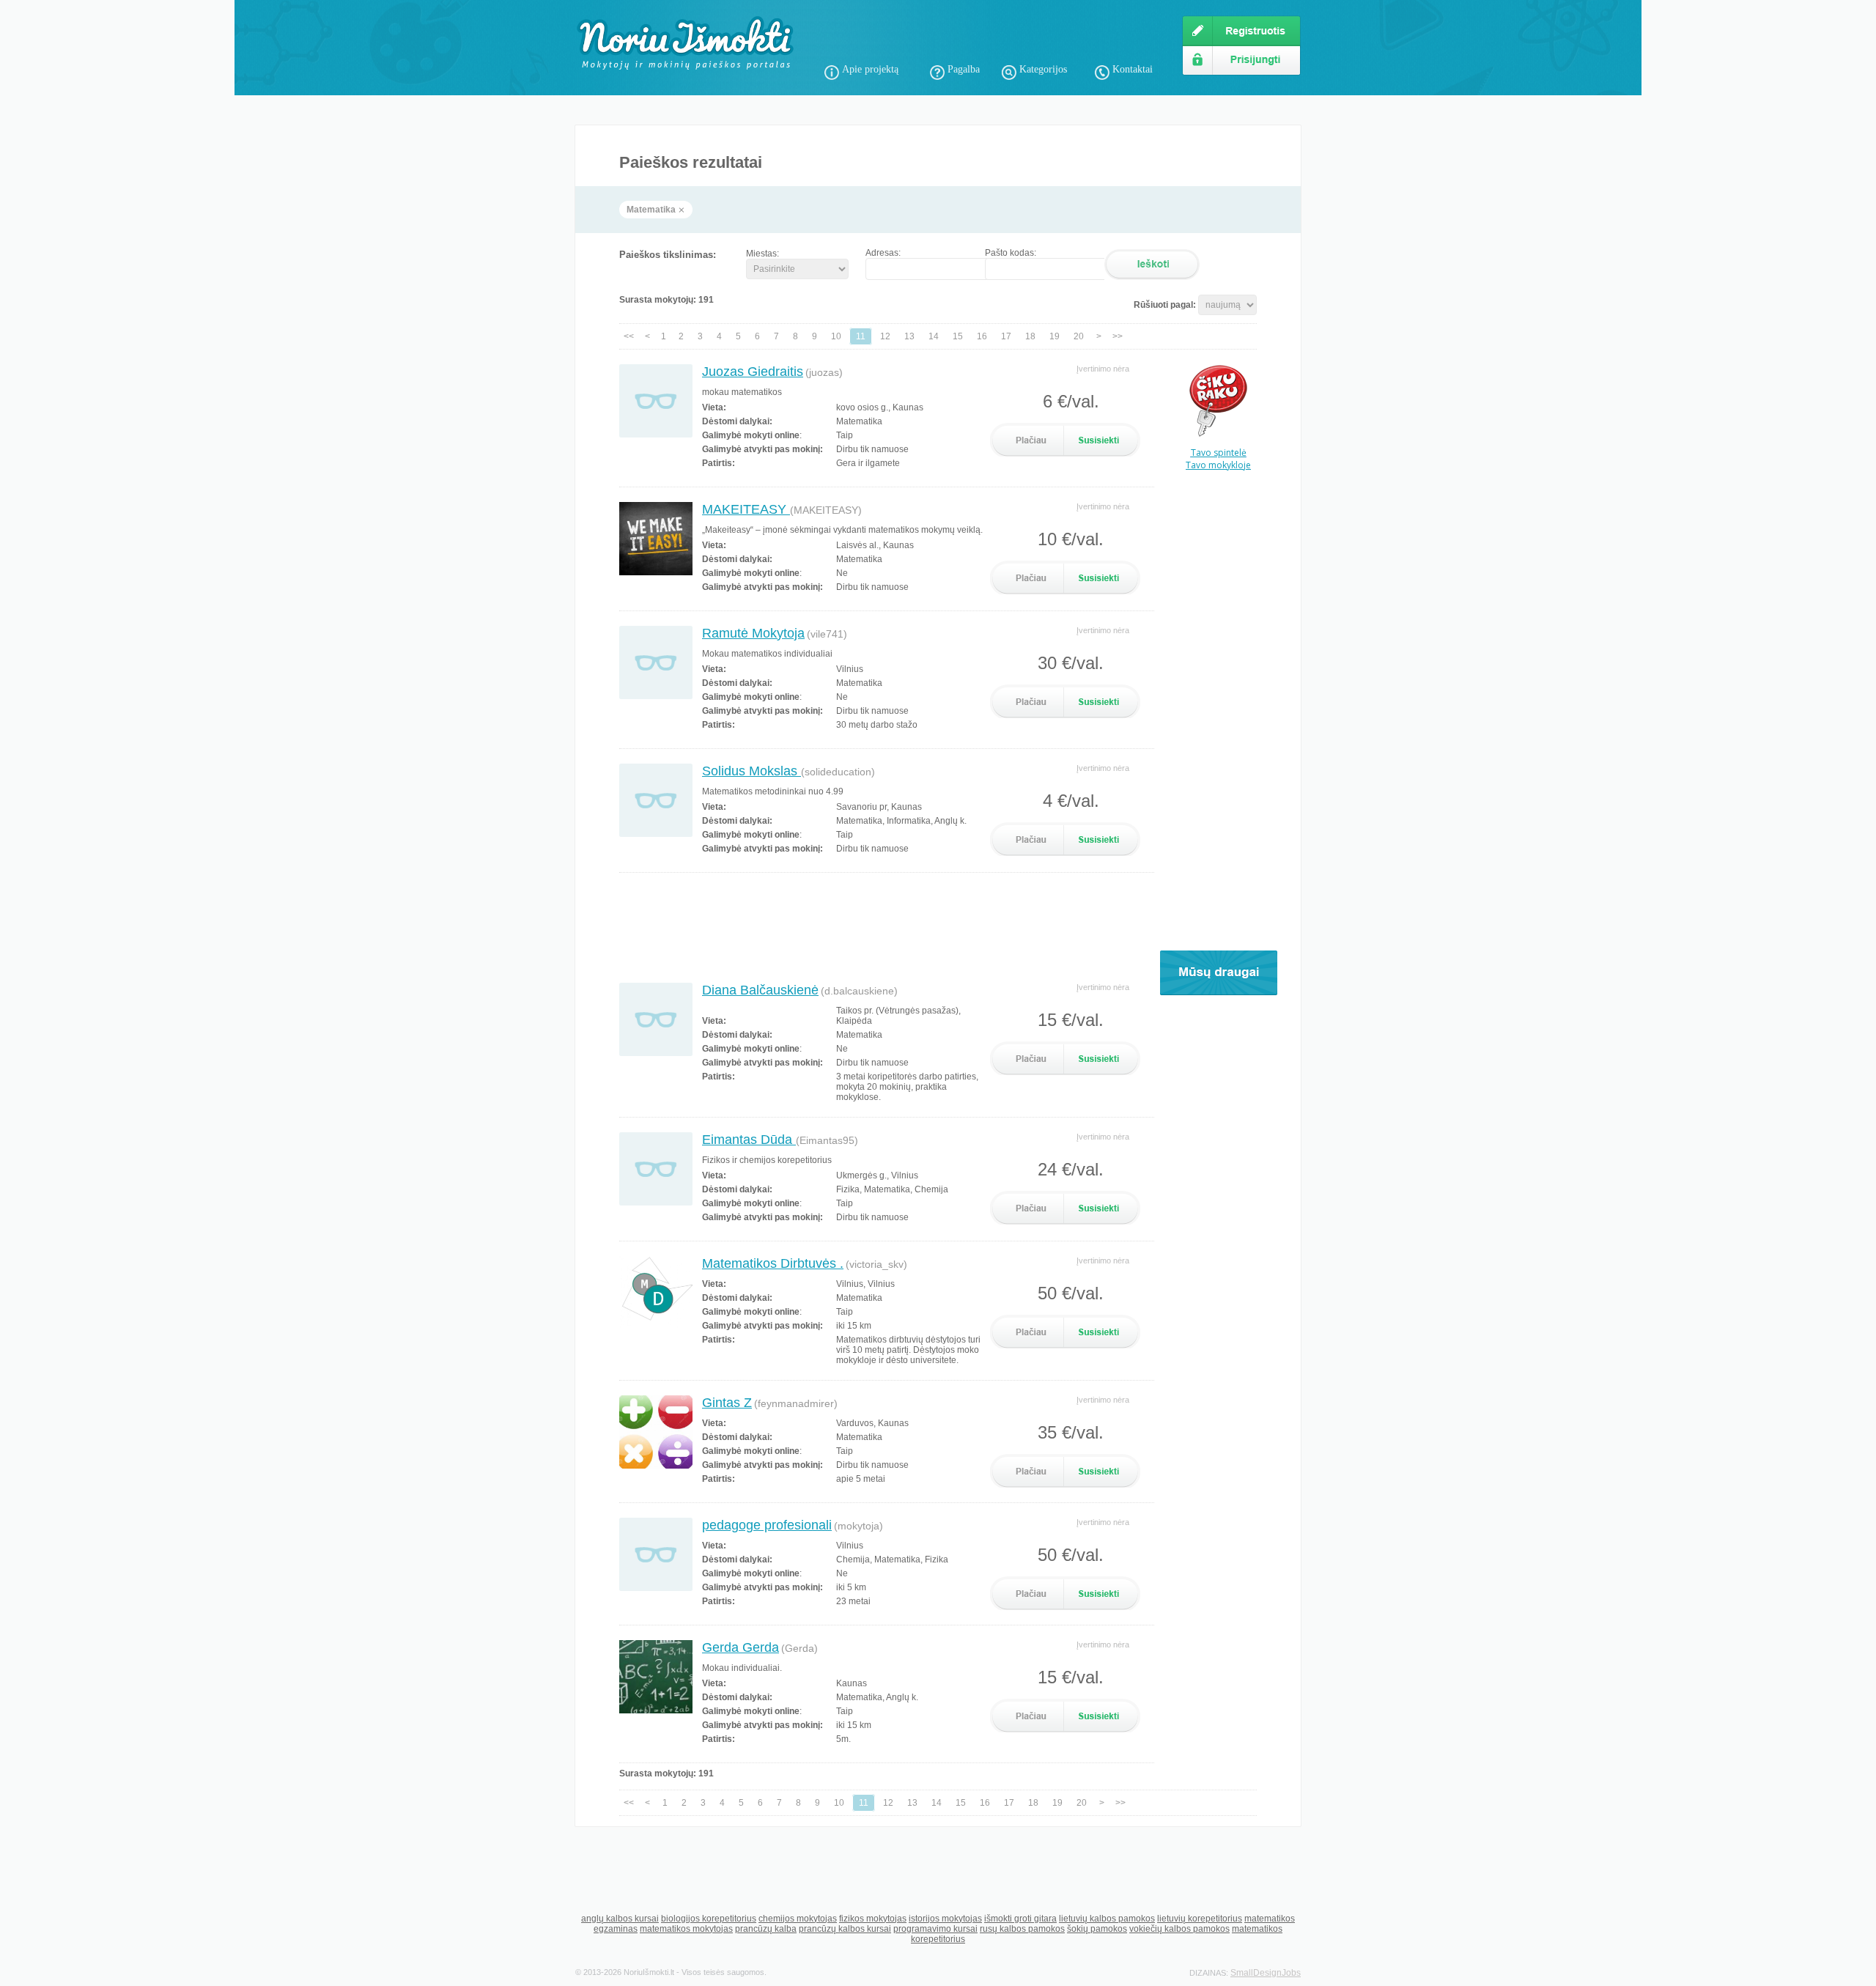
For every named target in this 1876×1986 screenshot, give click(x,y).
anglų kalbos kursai (620, 1919)
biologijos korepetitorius (709, 1919)
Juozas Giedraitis (753, 372)
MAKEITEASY (746, 509)
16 (982, 336)
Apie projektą (870, 69)
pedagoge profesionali (767, 1525)
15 (958, 336)
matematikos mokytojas (686, 1929)
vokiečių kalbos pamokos (1179, 1929)
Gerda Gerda (741, 1647)
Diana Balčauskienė (760, 990)
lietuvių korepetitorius (1200, 1919)
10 (836, 336)
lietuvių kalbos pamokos (1107, 1919)
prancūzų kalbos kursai (845, 1929)
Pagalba (964, 69)
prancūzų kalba (766, 1929)
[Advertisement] (996, 37)
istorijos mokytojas (945, 1919)
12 (885, 336)
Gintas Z (727, 1403)
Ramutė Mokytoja (753, 633)
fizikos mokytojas (873, 1919)
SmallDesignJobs (1266, 1973)
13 (909, 336)
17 (1006, 336)
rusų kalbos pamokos (1022, 1929)
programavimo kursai (935, 1929)
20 (1079, 336)
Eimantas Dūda (749, 1140)
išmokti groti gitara (1020, 1919)
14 (934, 336)
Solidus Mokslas (751, 771)
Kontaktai (1133, 69)
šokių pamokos (1097, 1929)
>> (1118, 336)
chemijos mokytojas (798, 1919)
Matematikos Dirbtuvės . (773, 1263)
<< (629, 336)
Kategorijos (1043, 69)
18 (1030, 336)
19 (1055, 336)
